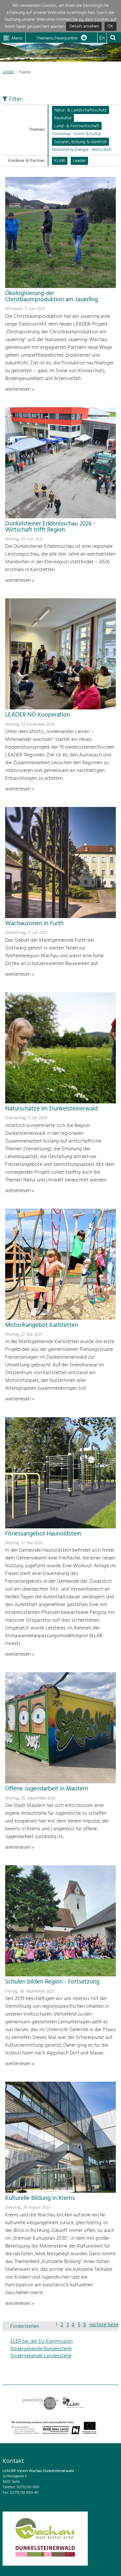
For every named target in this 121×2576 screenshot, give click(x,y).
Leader (79, 161)
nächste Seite (104, 2325)
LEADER (8, 72)
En (102, 38)
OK (110, 27)
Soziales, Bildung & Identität (81, 142)
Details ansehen (84, 27)
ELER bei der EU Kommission (41, 2341)
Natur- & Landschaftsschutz (81, 110)
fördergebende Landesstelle (41, 2356)
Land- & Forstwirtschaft (77, 126)
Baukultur (63, 118)
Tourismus (61, 134)
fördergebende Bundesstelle (41, 2349)
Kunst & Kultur (88, 134)
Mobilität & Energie (70, 150)
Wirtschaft (102, 150)
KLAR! (60, 161)
